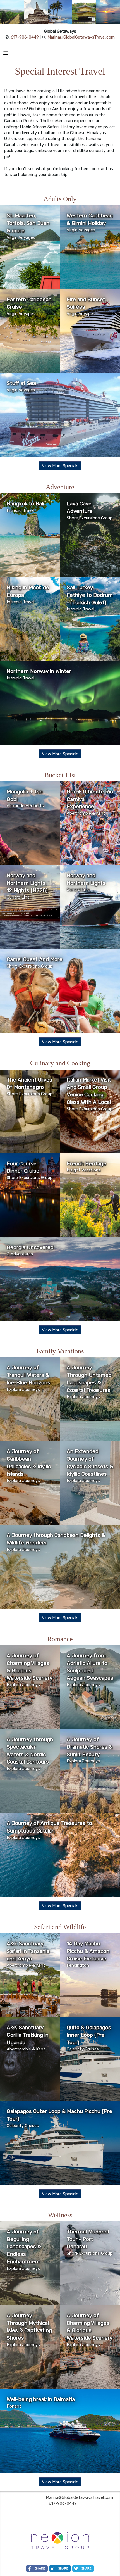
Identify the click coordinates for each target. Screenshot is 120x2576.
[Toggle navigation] (6, 54)
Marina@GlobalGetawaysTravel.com (81, 37)
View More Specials (60, 466)
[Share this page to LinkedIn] (60, 2568)
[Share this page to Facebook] (37, 2568)
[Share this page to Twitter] (83, 2568)
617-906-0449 (25, 37)
